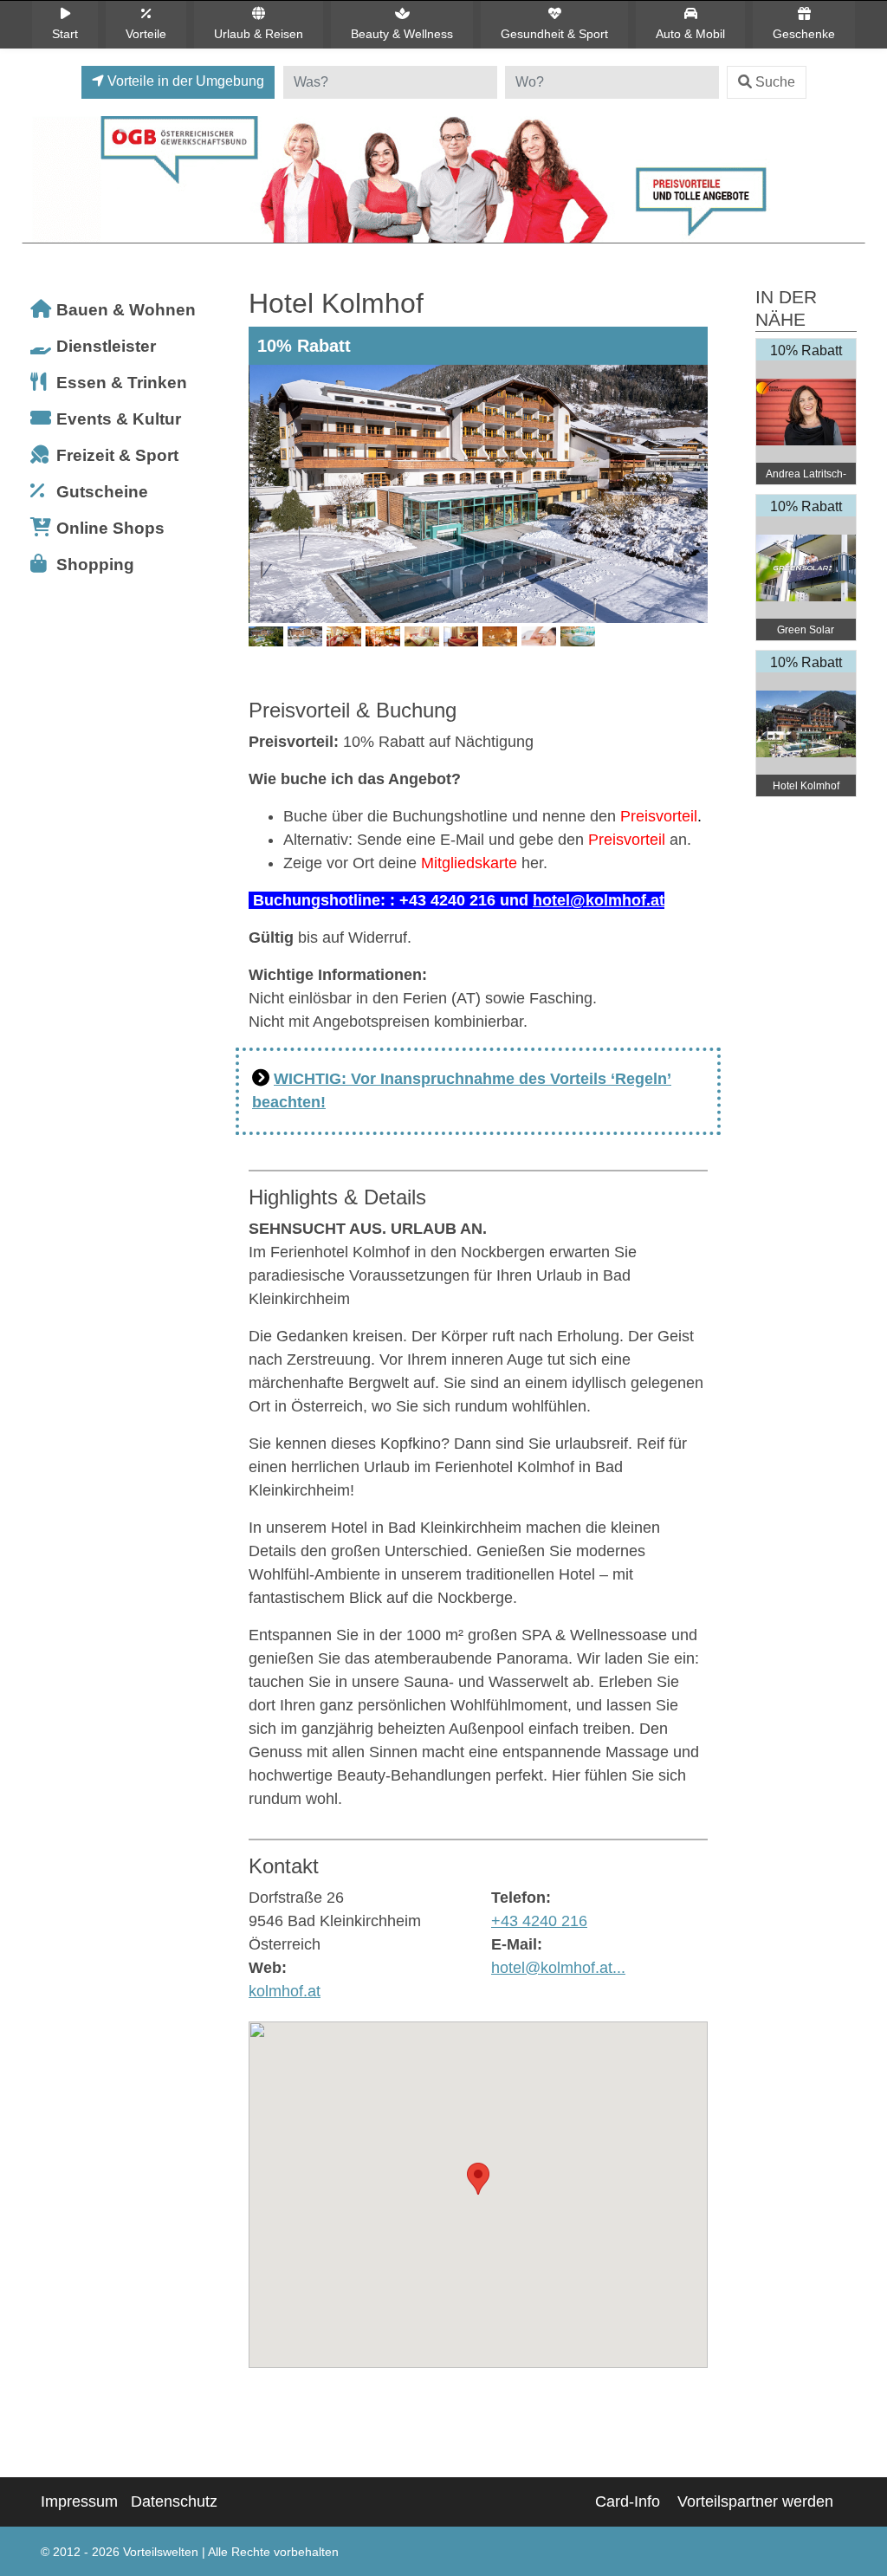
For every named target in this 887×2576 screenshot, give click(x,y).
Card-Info (628, 2501)
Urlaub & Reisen (259, 34)
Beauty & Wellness (402, 34)
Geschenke (804, 34)
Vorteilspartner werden (755, 2501)
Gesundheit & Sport (554, 34)
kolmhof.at (285, 1991)
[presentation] (265, 521)
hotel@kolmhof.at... (558, 1968)
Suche (775, 82)
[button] (478, 2179)
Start (65, 34)
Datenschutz (174, 2501)
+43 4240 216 (539, 1921)
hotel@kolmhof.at (599, 900)
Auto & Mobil (690, 34)
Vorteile (146, 34)
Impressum (79, 2501)
